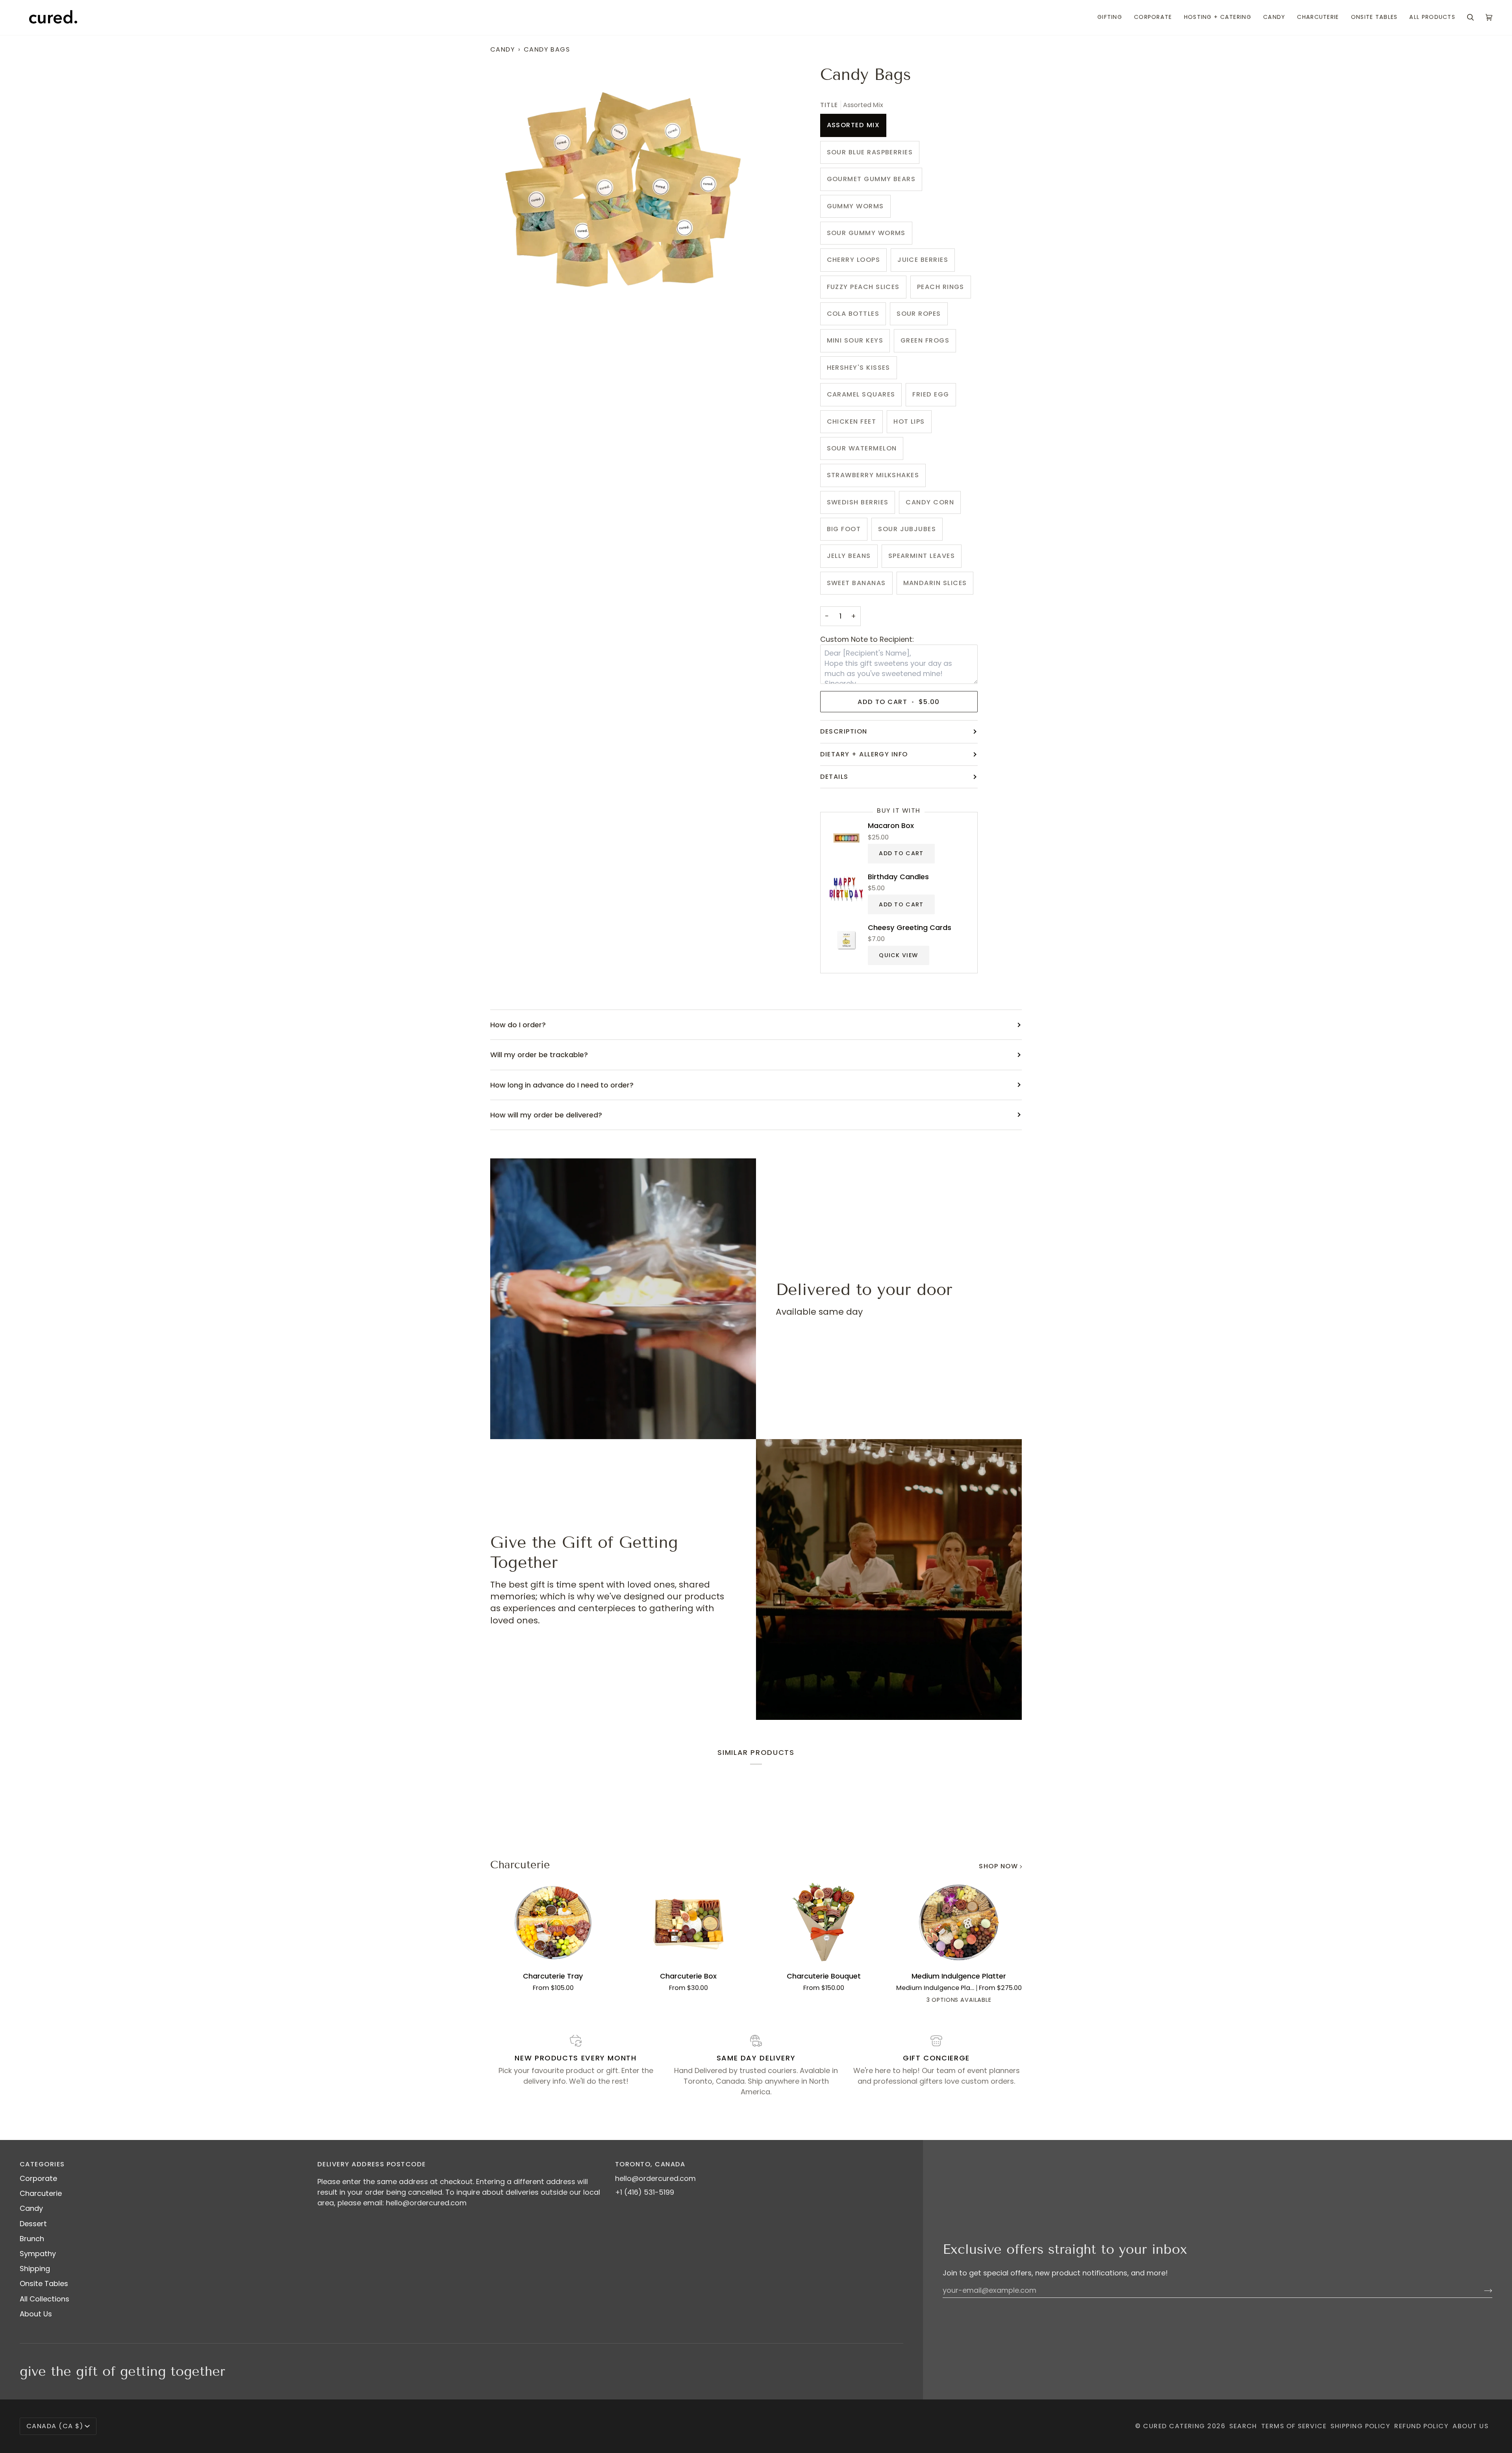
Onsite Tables (44, 2283)
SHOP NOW (998, 1866)
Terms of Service (1294, 2426)
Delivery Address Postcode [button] (372, 2164)
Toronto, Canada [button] (650, 2164)
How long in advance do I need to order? (562, 1085)
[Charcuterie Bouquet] (824, 1922)
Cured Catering (1174, 2426)
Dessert (33, 2224)
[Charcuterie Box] (689, 1922)
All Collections (44, 2299)
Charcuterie (520, 1865)
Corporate (38, 2178)
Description (844, 731)
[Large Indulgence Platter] (973, 2001)
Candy (503, 49)
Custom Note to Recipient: (867, 639)
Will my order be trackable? (539, 1055)
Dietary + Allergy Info (864, 754)
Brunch (32, 2239)
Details (834, 777)
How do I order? (518, 1025)
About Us (36, 2314)
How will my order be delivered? (546, 1115)
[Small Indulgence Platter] (945, 2001)
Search (1243, 2426)
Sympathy (38, 2254)
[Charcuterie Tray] (553, 1922)
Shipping (35, 2269)
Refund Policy (1421, 2426)
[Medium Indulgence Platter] (959, 1922)
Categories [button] (42, 2164)
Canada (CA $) (55, 2426)
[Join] (1482, 2290)
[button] (1110, 18)
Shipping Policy (1360, 2426)
